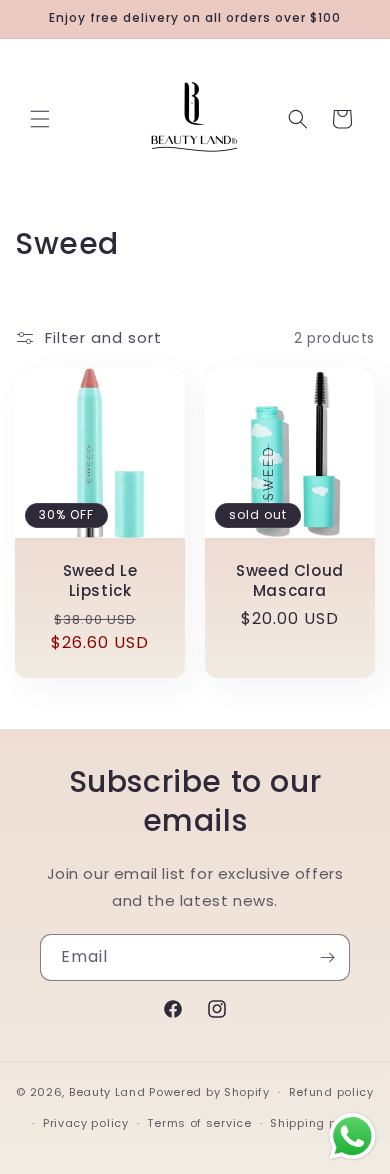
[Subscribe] (327, 957)
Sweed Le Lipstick (100, 580)
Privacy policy (86, 1123)
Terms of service (199, 1123)
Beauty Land (107, 1092)
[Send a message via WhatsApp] (352, 1136)
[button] (40, 119)
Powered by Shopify (209, 1092)
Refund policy (331, 1092)
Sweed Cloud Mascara (290, 580)
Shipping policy (318, 1123)
